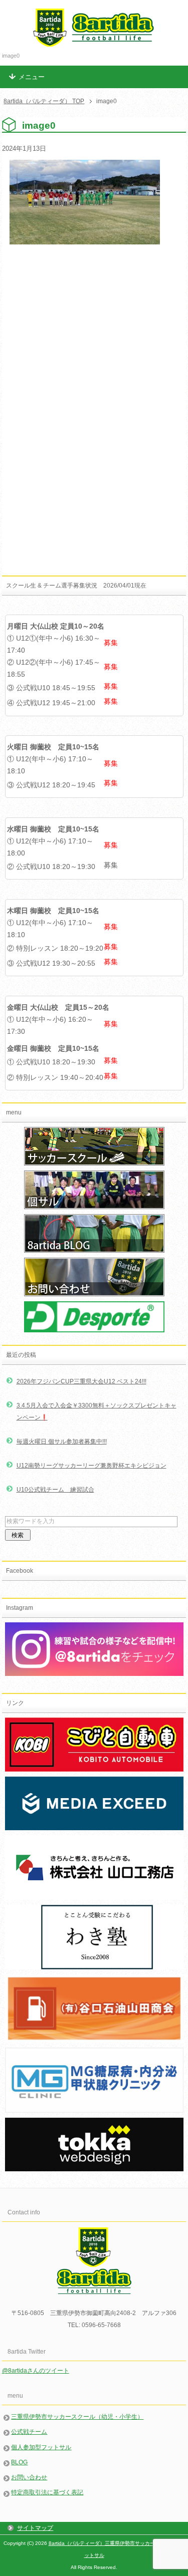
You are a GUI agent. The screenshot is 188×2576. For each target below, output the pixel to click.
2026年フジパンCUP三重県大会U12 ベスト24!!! (81, 1381)
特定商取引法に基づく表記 (47, 2492)
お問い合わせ (29, 2477)
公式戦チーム (29, 2432)
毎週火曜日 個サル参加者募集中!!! (62, 1442)
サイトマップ (35, 2528)
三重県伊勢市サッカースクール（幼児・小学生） (77, 2417)
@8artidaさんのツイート (36, 2371)
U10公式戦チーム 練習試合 (55, 1490)
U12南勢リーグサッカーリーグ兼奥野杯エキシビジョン (91, 1466)
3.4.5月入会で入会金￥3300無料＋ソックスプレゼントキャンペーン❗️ (97, 1411)
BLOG (19, 2462)
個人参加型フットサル (41, 2447)
